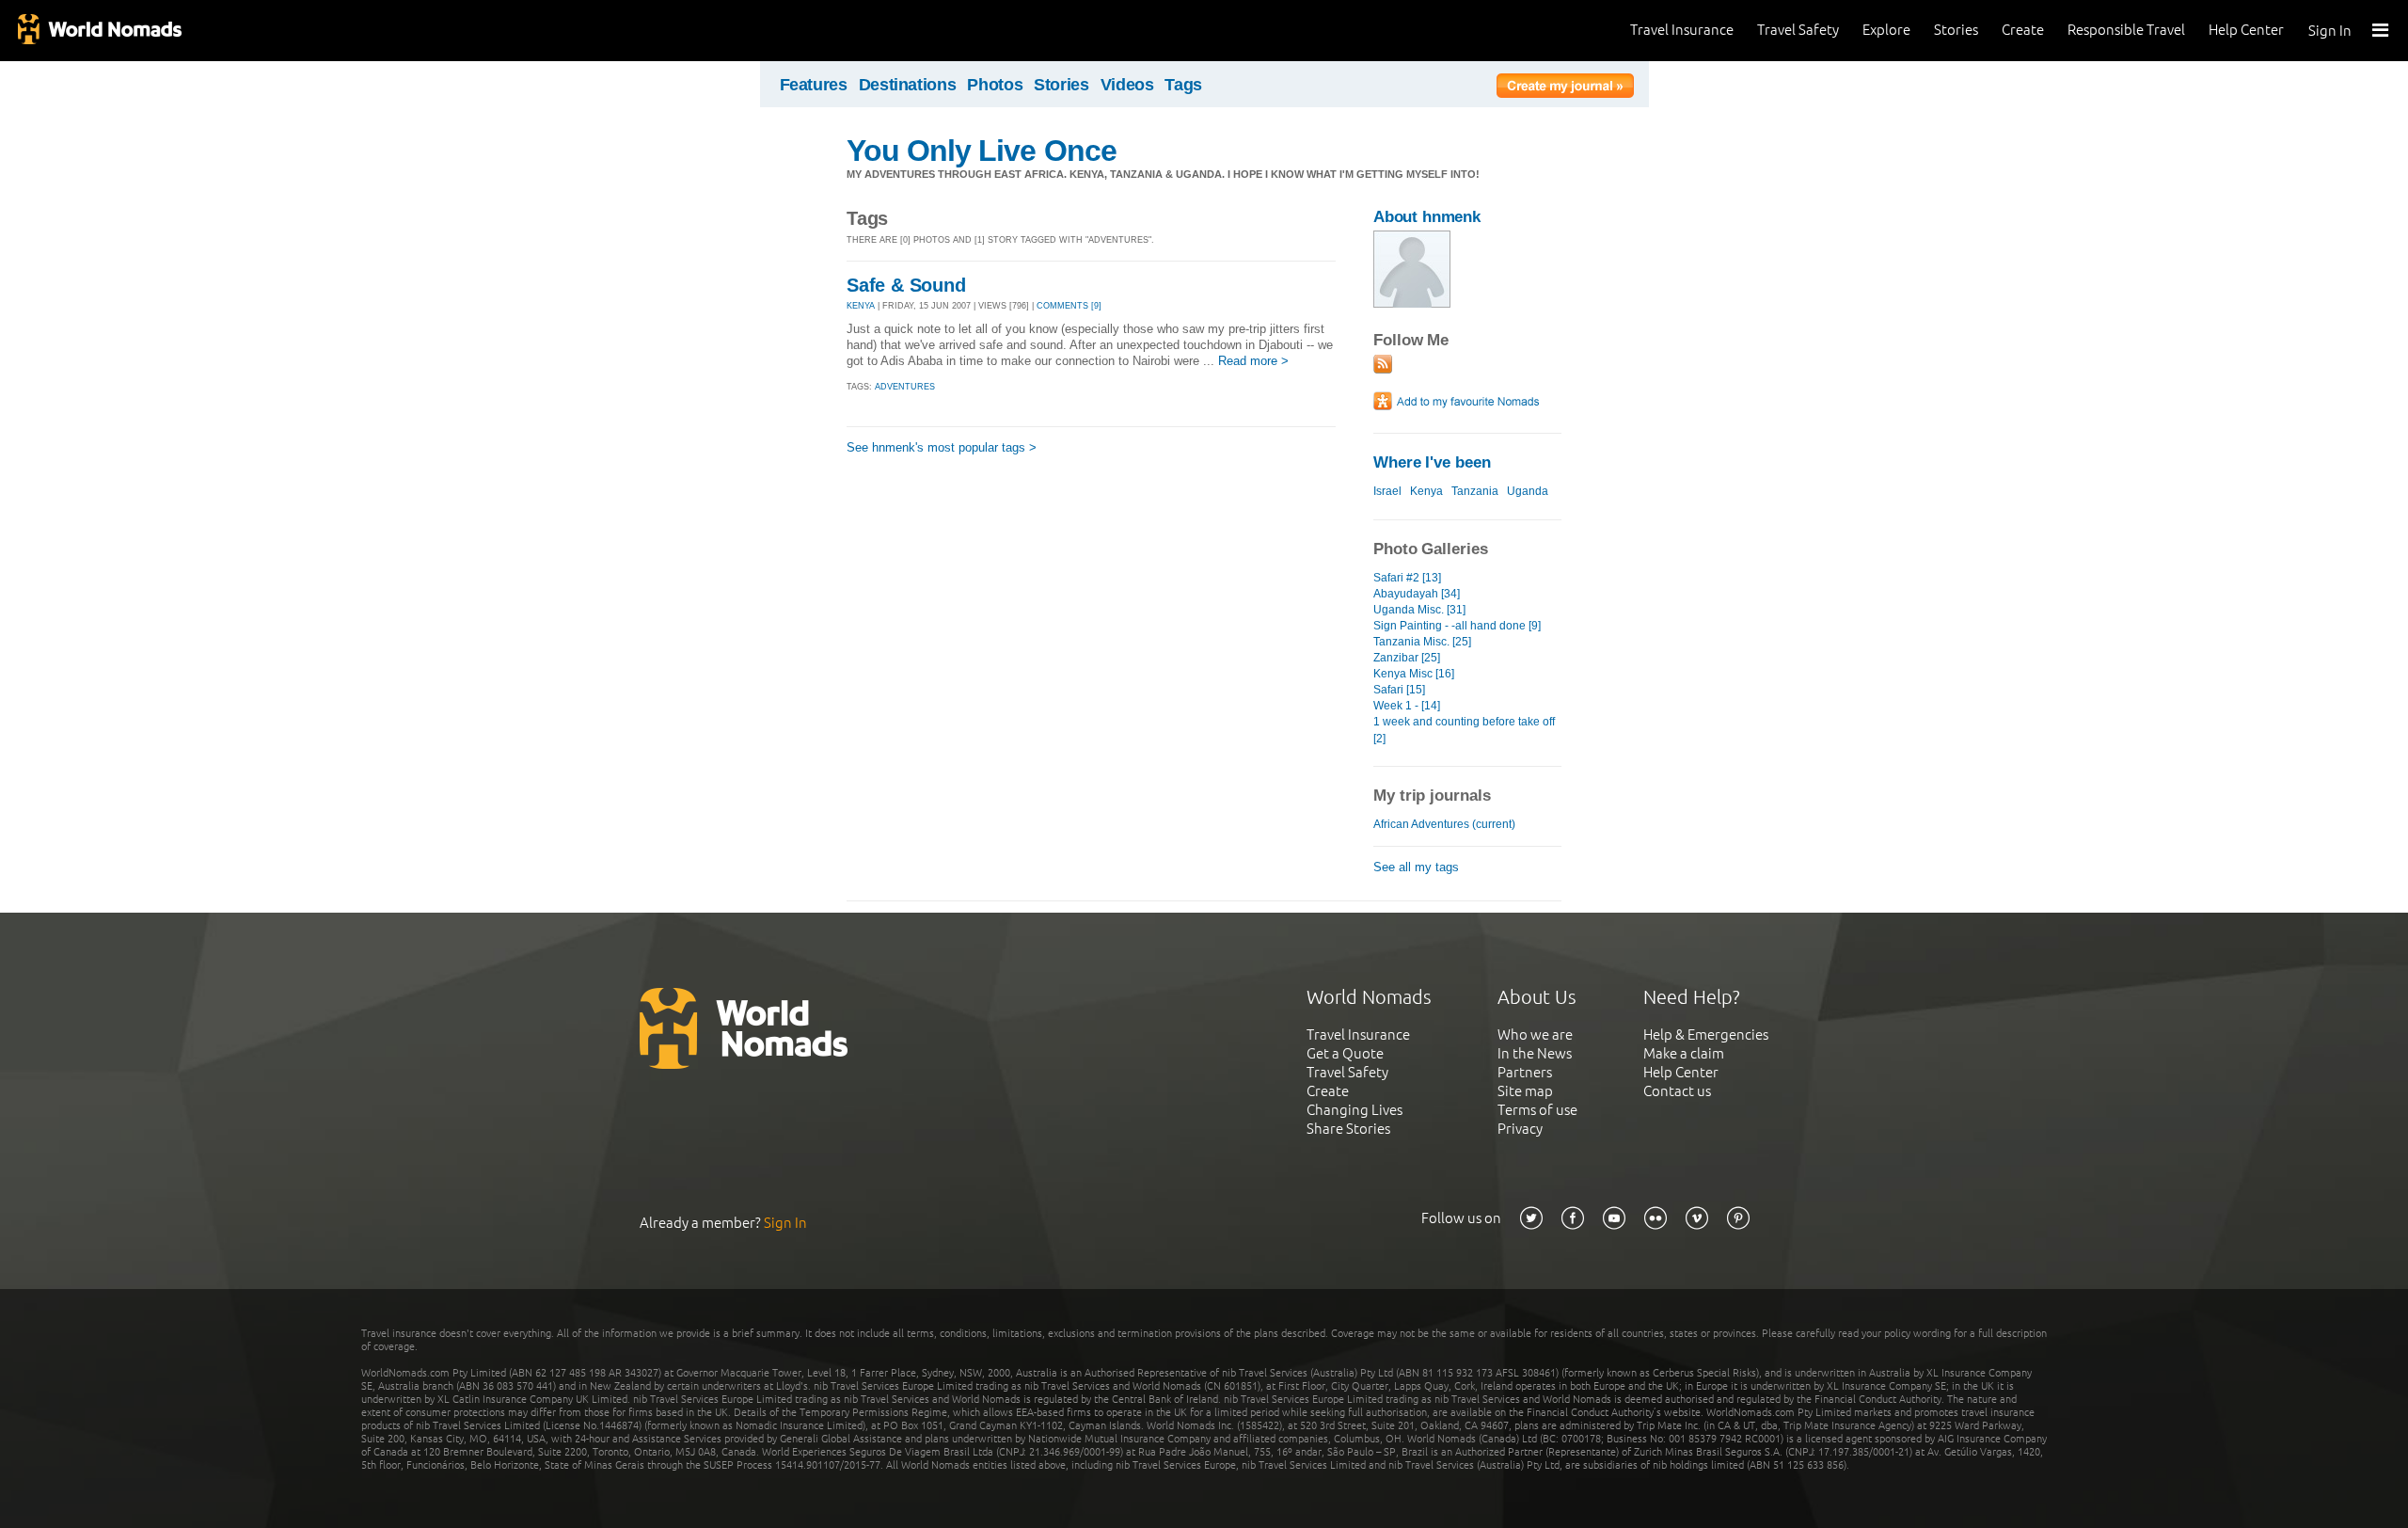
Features (814, 85)
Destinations (908, 85)
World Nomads (99, 31)
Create (2023, 30)
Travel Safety (1798, 30)
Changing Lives (1354, 1110)
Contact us (1677, 1091)
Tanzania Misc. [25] (1422, 642)
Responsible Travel (2126, 30)
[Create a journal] (1565, 88)
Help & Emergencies (1706, 1035)
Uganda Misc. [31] (1419, 610)
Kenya (1426, 491)
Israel (1387, 491)
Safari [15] (1399, 690)
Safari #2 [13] (1407, 578)
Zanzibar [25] (1407, 658)
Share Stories (1348, 1129)
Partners (1525, 1072)
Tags (1183, 85)
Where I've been (1432, 462)
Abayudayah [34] (1417, 594)
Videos (1127, 85)
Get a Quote (1345, 1053)
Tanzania (1475, 491)
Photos (995, 85)
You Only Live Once (982, 151)
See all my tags (1416, 867)
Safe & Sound (906, 285)
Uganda (1528, 491)
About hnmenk (1427, 217)
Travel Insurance (1682, 30)
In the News (1535, 1053)
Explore (1886, 30)
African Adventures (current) (1444, 824)
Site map (1525, 1091)
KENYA (861, 306)
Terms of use (1537, 1110)
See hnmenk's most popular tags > (942, 447)
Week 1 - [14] (1407, 706)
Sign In (2330, 31)
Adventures (905, 387)
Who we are (1535, 1035)
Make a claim (1684, 1053)
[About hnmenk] (1412, 303)
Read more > (1253, 361)
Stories (1956, 30)
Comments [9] (1069, 306)
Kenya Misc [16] (1414, 674)
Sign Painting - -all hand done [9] (1457, 626)
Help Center (2246, 30)
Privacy (1520, 1129)
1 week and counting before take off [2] (1464, 730)
